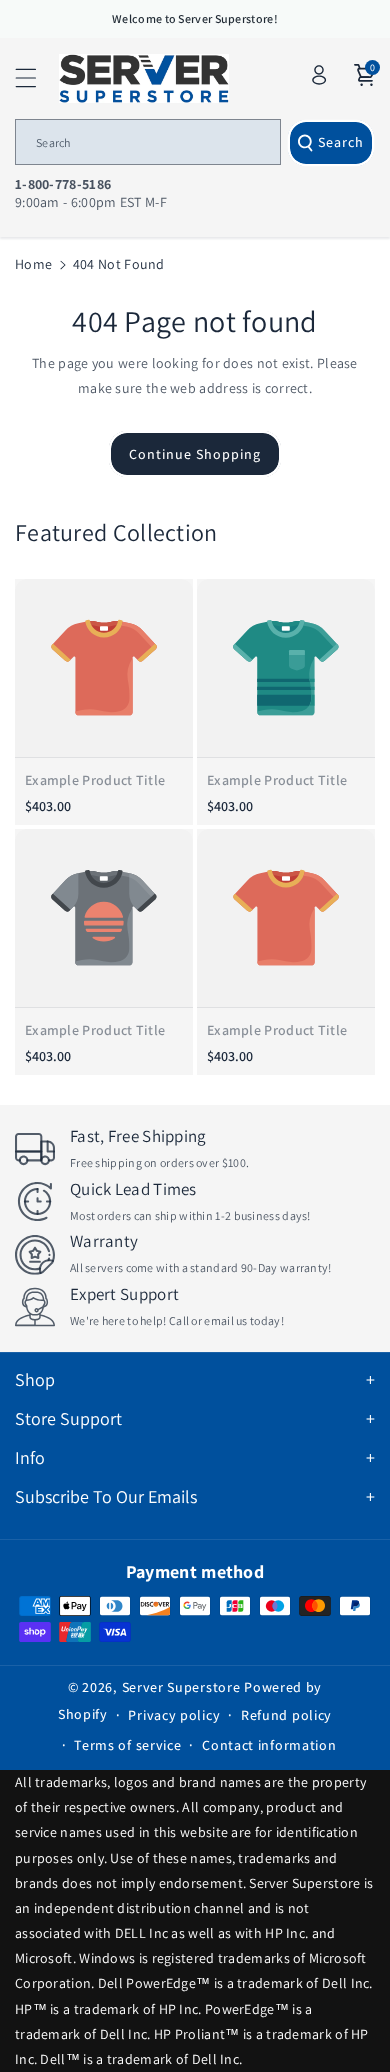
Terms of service (127, 1745)
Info (30, 1457)
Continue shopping (195, 454)
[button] (37, 78)
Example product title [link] (95, 780)
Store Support (68, 1418)
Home (33, 264)
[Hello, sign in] (319, 75)
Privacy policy (174, 1715)
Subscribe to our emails (106, 1496)
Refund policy (286, 1715)
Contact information (269, 1745)
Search (341, 142)
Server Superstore (181, 1687)
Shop (35, 1379)
